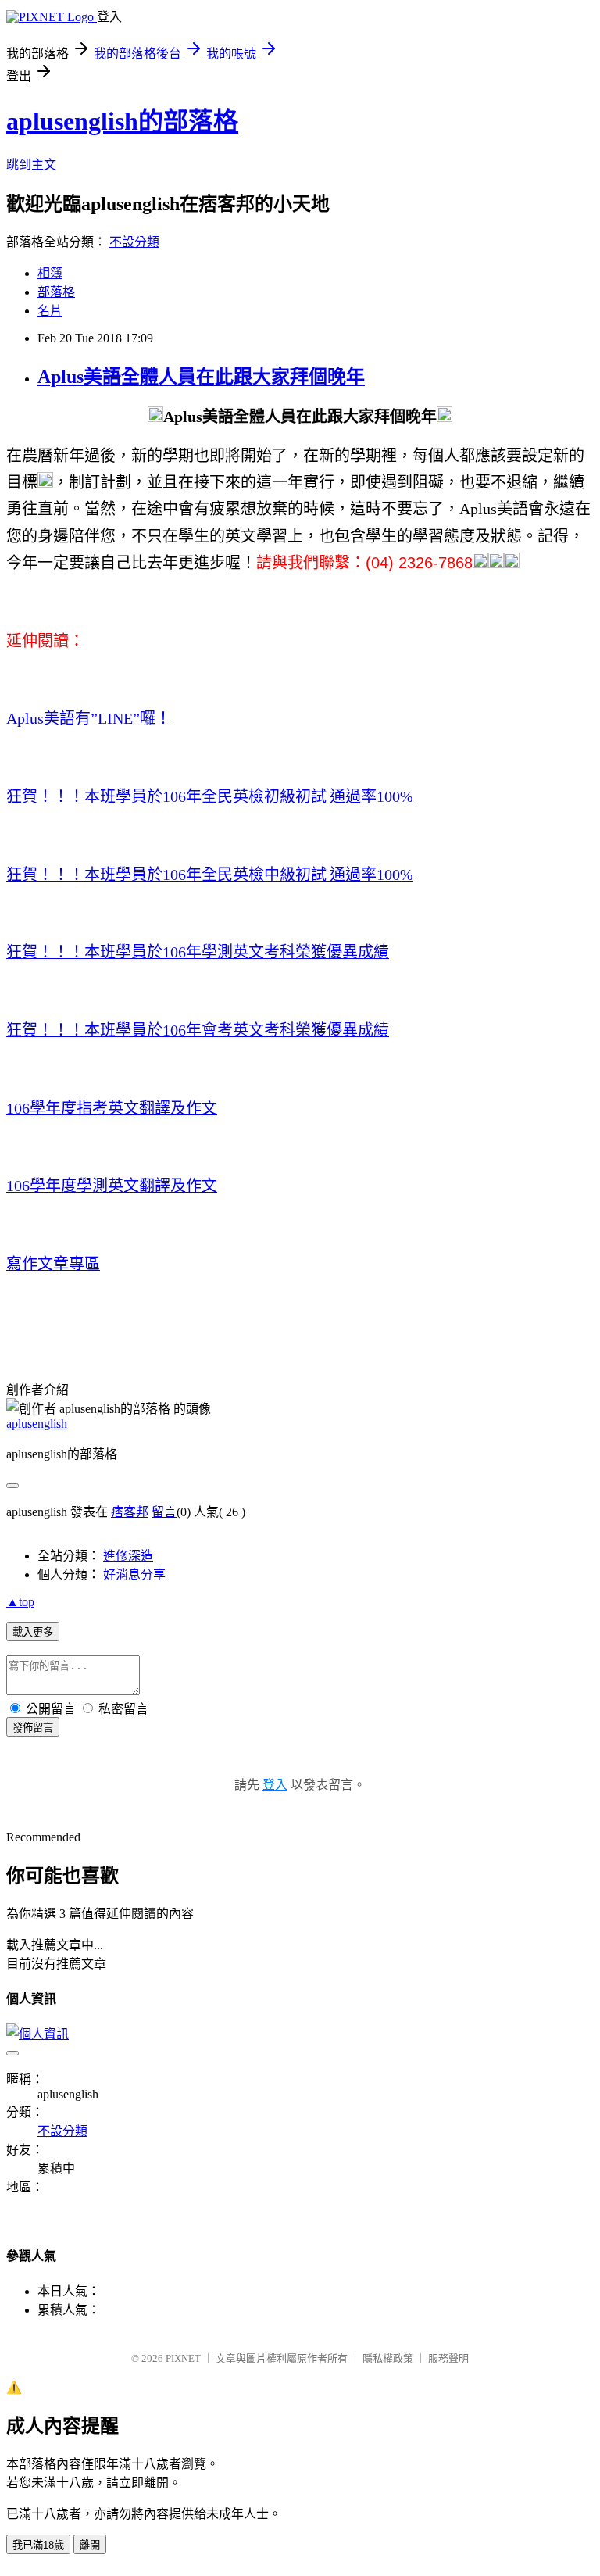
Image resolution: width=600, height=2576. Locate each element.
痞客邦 (130, 1512)
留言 (164, 1512)
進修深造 (128, 1556)
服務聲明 (448, 2358)
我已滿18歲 (38, 2545)
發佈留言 (33, 1728)
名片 (50, 311)
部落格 (56, 292)
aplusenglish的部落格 (122, 121)
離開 (90, 2545)
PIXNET (183, 2358)
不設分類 (134, 242)
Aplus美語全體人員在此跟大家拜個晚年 (201, 377)
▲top (20, 1602)
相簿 (50, 273)
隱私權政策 (388, 2358)
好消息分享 (134, 1574)
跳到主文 (31, 165)
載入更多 (33, 1632)
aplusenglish (37, 1424)
